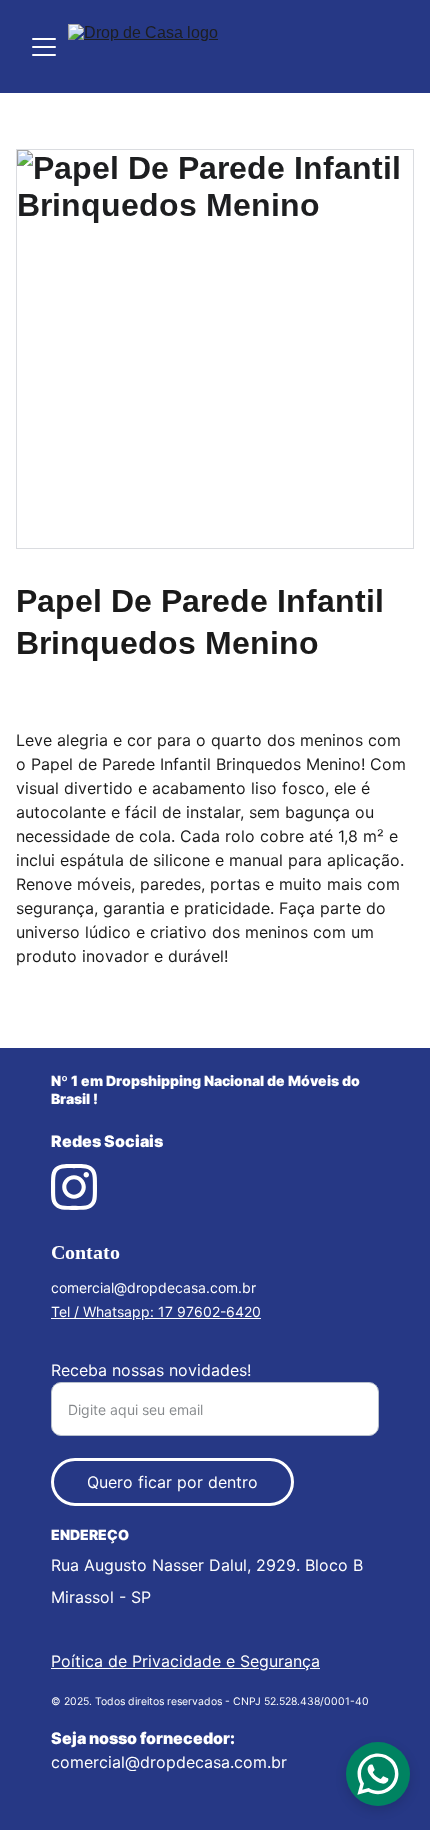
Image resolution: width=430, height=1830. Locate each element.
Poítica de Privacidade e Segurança (185, 1661)
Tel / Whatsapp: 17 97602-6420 (156, 1311)
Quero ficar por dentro (172, 1482)
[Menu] (44, 47)
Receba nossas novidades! (151, 1370)
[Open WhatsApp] (378, 1774)
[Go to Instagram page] (74, 1187)
